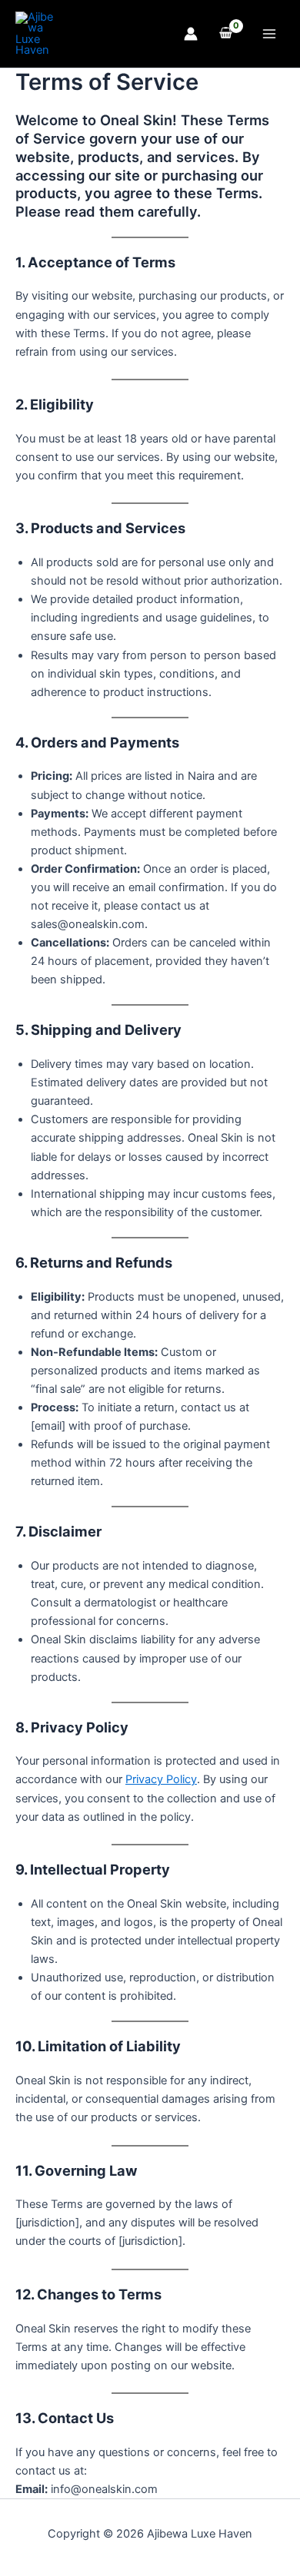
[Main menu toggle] (269, 34)
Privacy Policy (161, 1779)
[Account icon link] (191, 34)
